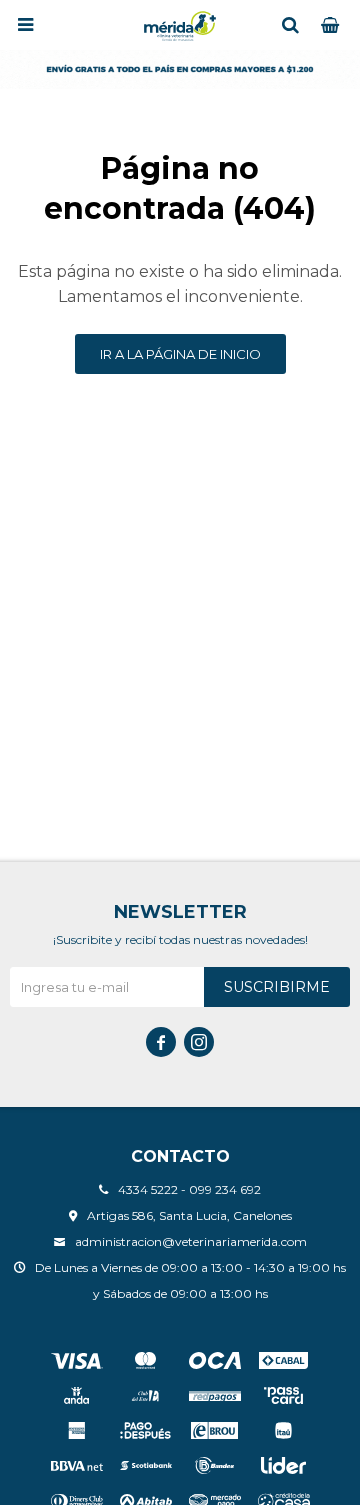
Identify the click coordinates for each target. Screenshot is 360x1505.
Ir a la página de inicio (180, 354)
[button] (290, 25)
